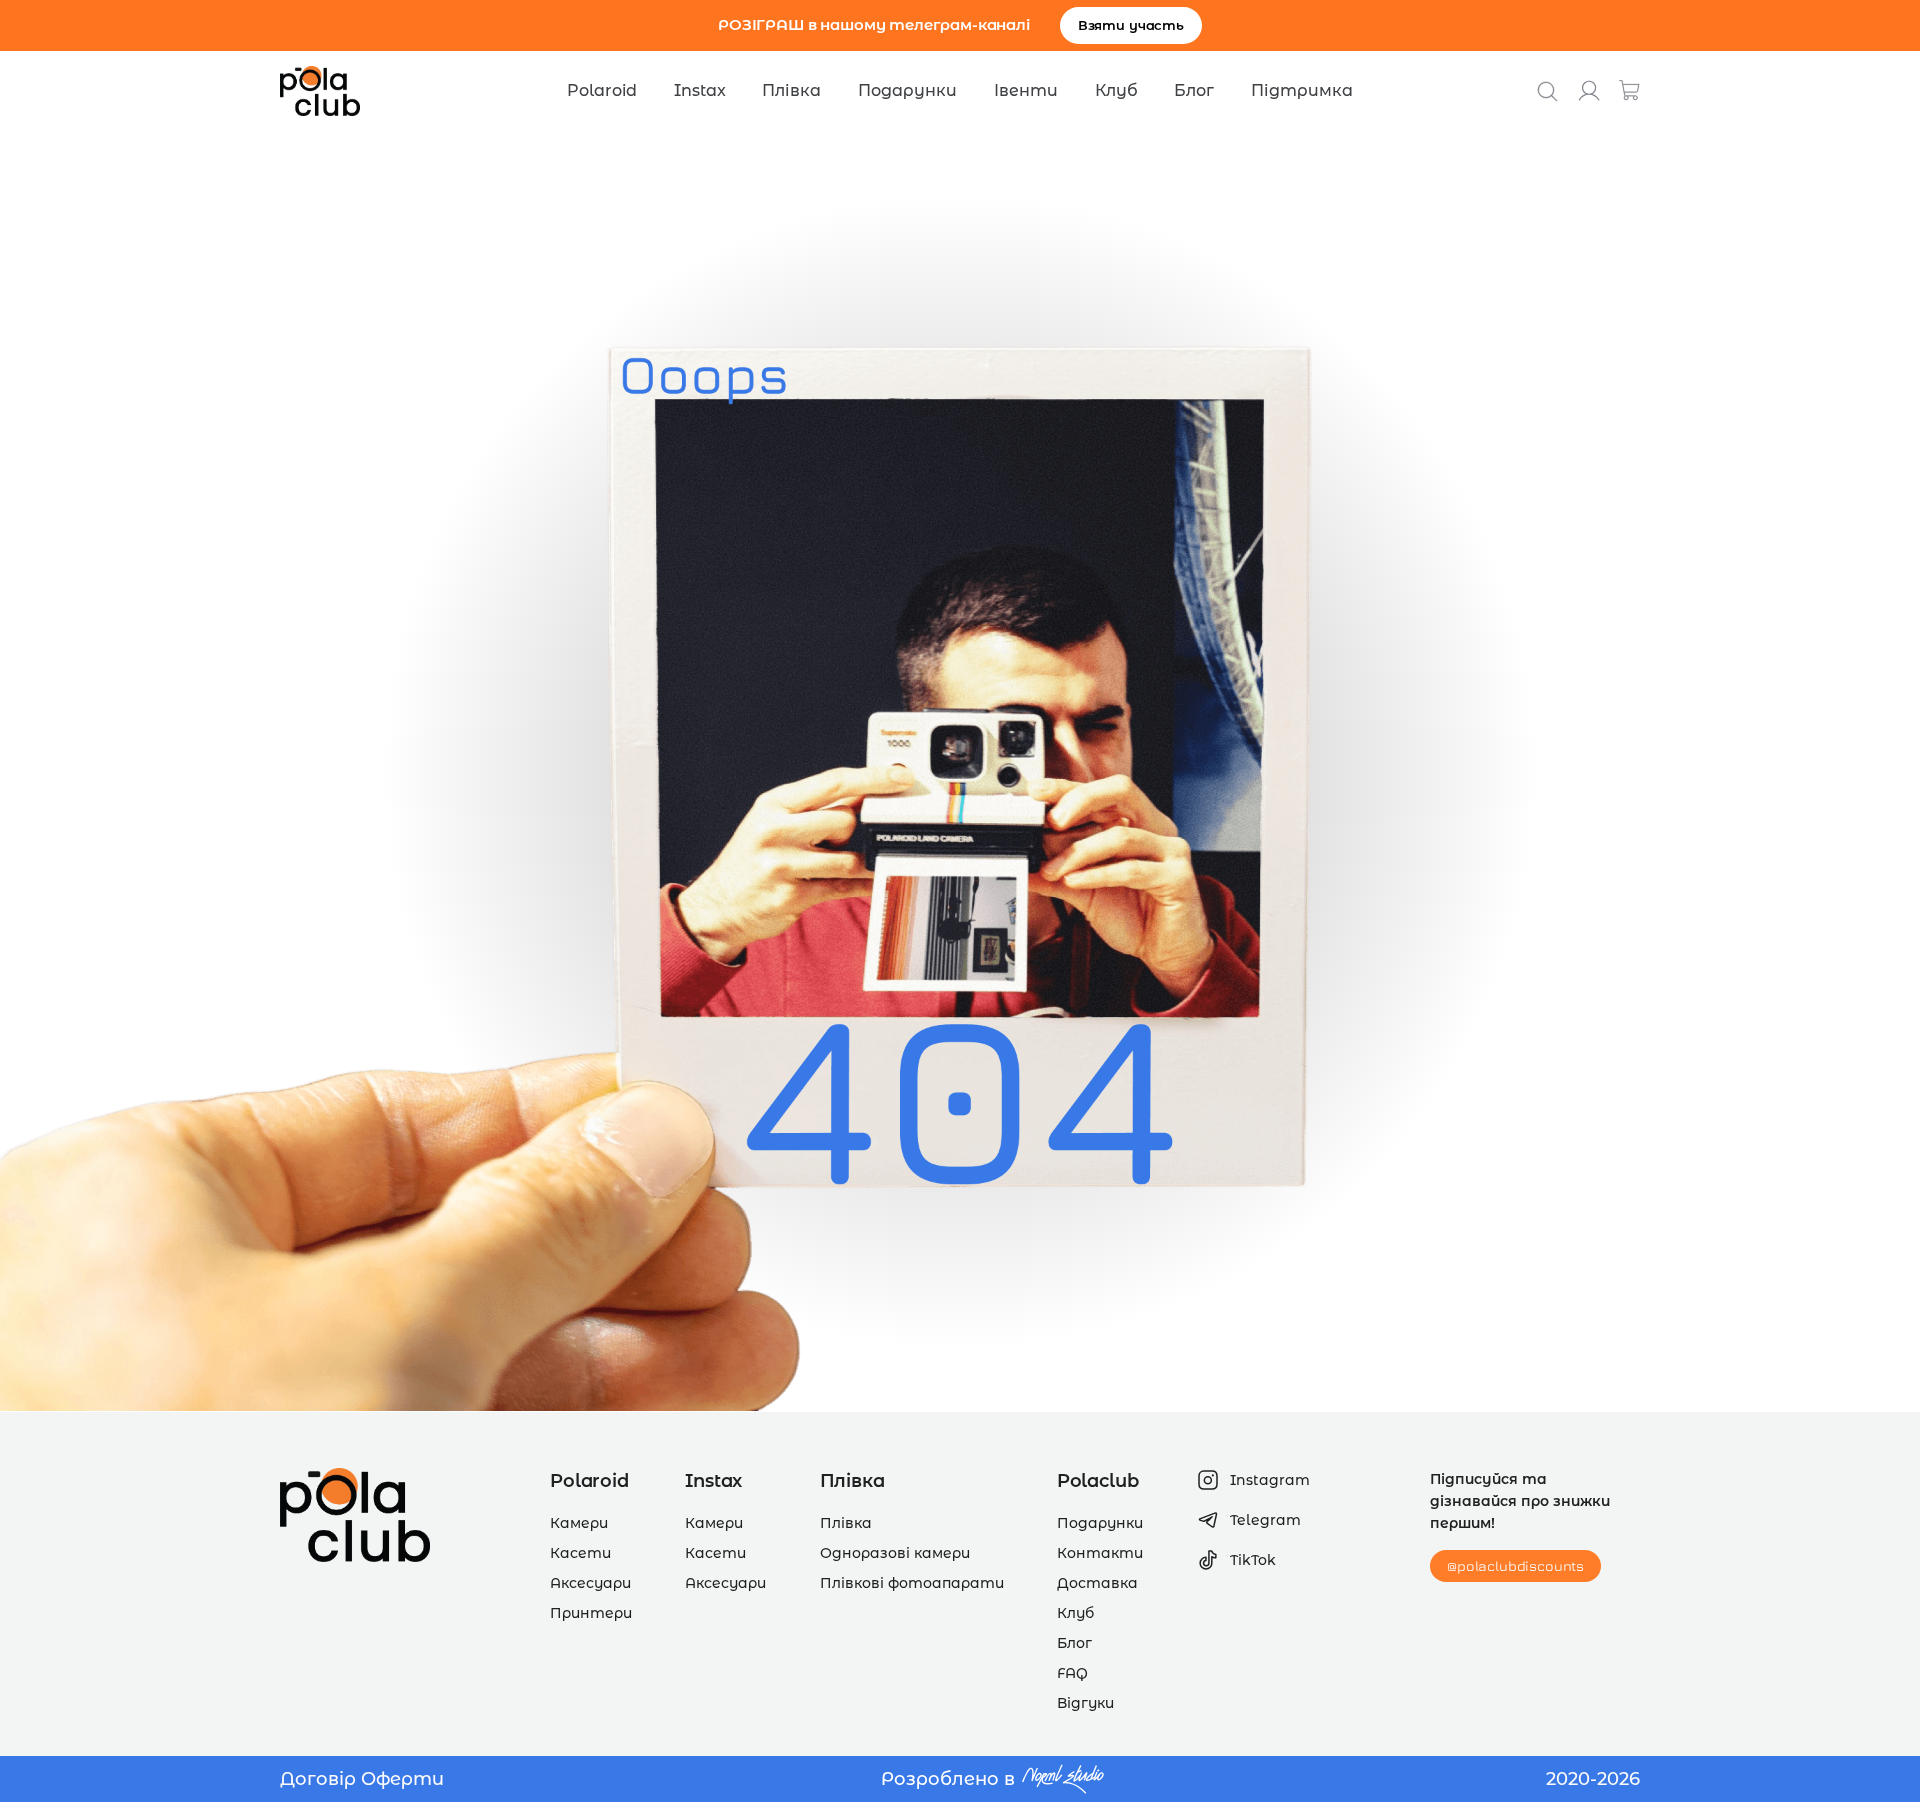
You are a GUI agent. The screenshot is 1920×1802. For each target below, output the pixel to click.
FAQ (1072, 1673)
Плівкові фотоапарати (912, 1583)
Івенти (1026, 90)
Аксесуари (590, 1583)
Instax (700, 90)
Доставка (1097, 1583)
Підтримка (1302, 90)
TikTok (1253, 1560)
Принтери (591, 1613)
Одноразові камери (895, 1553)
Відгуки (1085, 1703)
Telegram (1265, 1520)
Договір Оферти (362, 1779)
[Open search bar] (1547, 91)
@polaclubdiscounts (1515, 1565)
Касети (580, 1553)
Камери (579, 1523)
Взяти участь (1131, 25)
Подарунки (907, 90)
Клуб (1116, 90)
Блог (1194, 90)
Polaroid (602, 90)
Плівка (791, 90)
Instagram (1270, 1480)
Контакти (1100, 1553)
